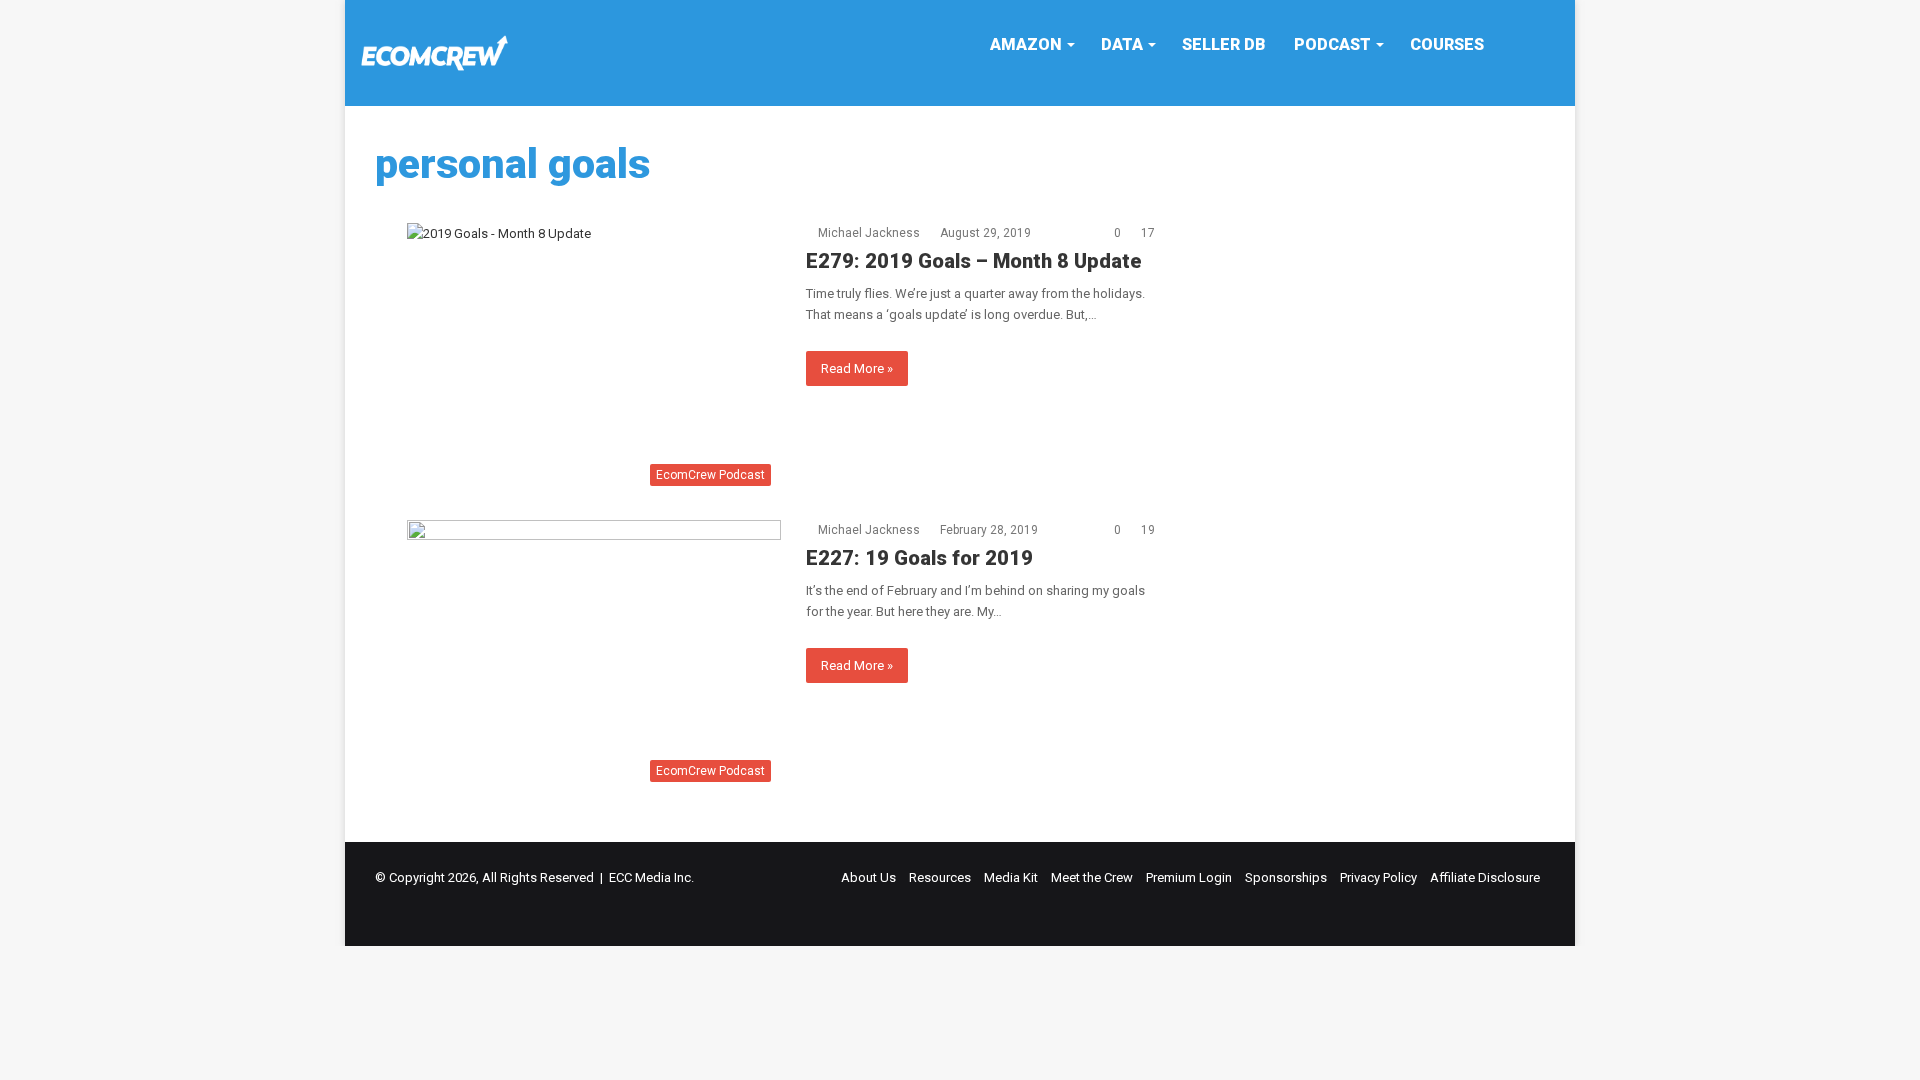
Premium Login (1189, 877)
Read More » (857, 368)
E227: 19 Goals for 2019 (919, 558)
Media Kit (1011, 877)
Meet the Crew (1092, 877)
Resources (940, 877)
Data (1122, 44)
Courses (1447, 44)
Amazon (1026, 44)
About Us (868, 877)
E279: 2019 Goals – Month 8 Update (974, 261)
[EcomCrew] (435, 53)
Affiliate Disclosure (1485, 877)
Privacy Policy (1378, 877)
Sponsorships (1286, 877)
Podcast (1332, 44)
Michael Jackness (869, 233)
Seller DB (1224, 44)
